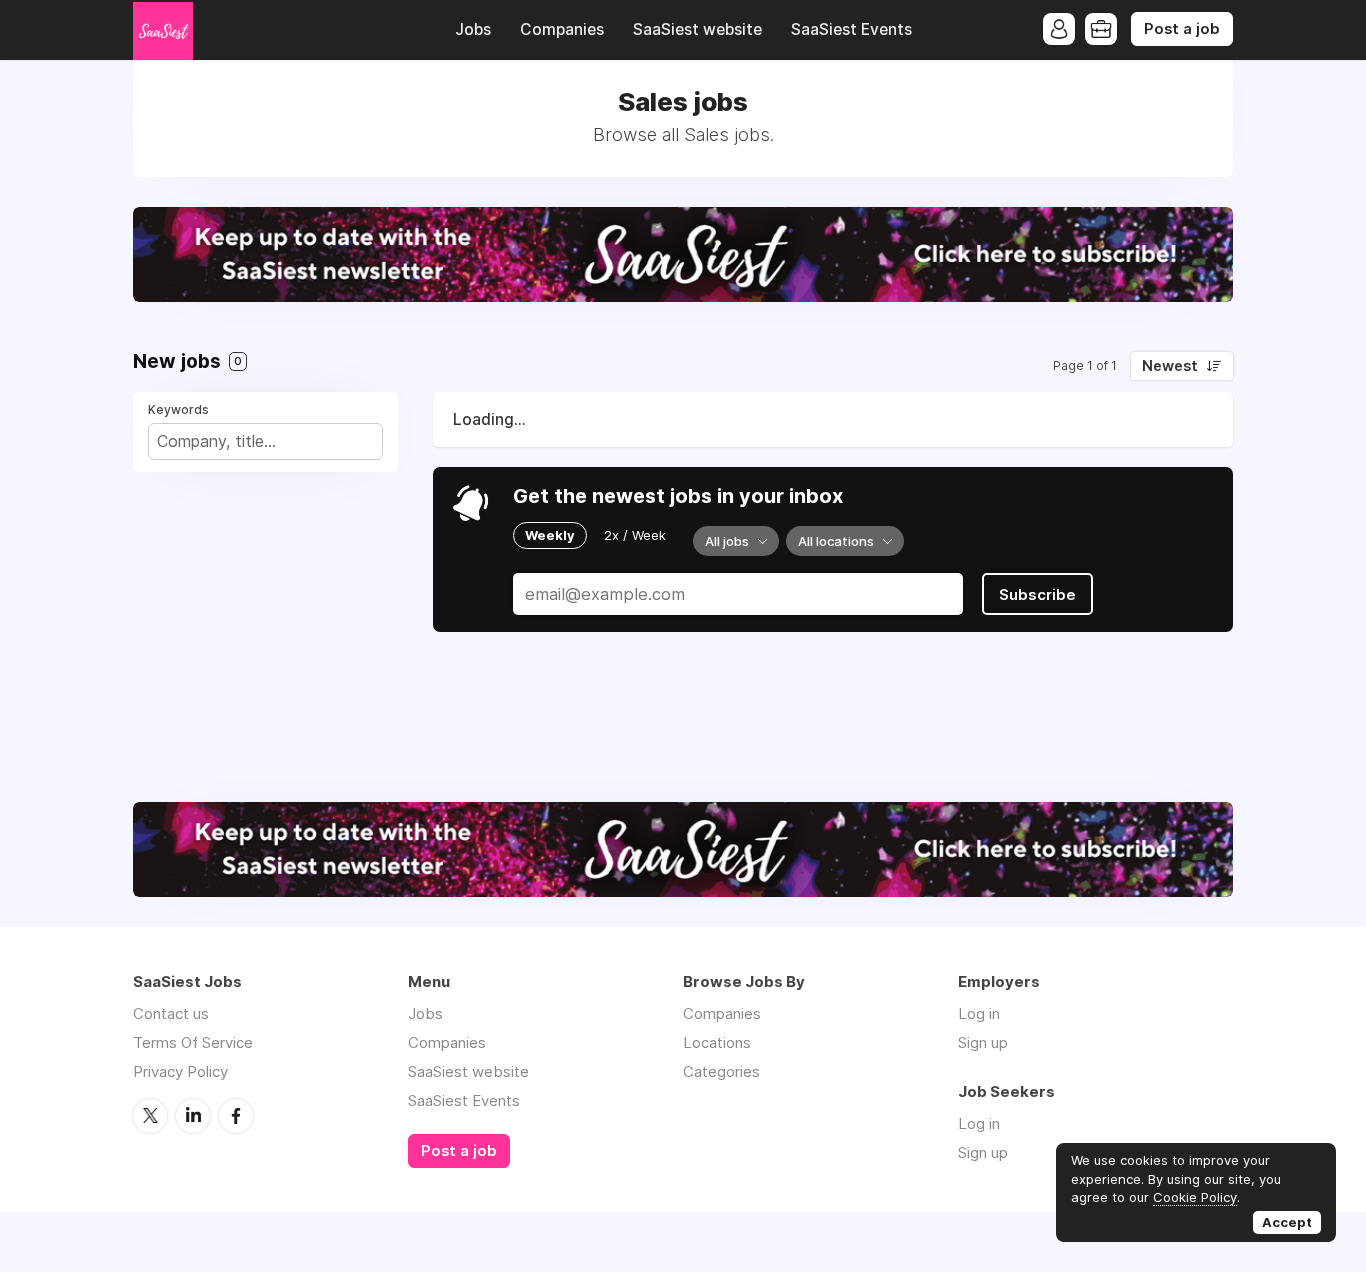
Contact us (171, 1013)
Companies (562, 29)
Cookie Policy (1195, 1197)
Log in (979, 1013)
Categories (721, 1071)
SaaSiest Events (851, 29)
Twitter (150, 1116)
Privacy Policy (180, 1071)
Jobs (473, 29)
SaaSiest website (697, 29)
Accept (1287, 1222)
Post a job (1182, 29)
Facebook (236, 1116)
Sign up (983, 1042)
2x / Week (635, 535)
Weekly (550, 535)
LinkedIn (193, 1116)
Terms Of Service (193, 1042)
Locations (717, 1042)
